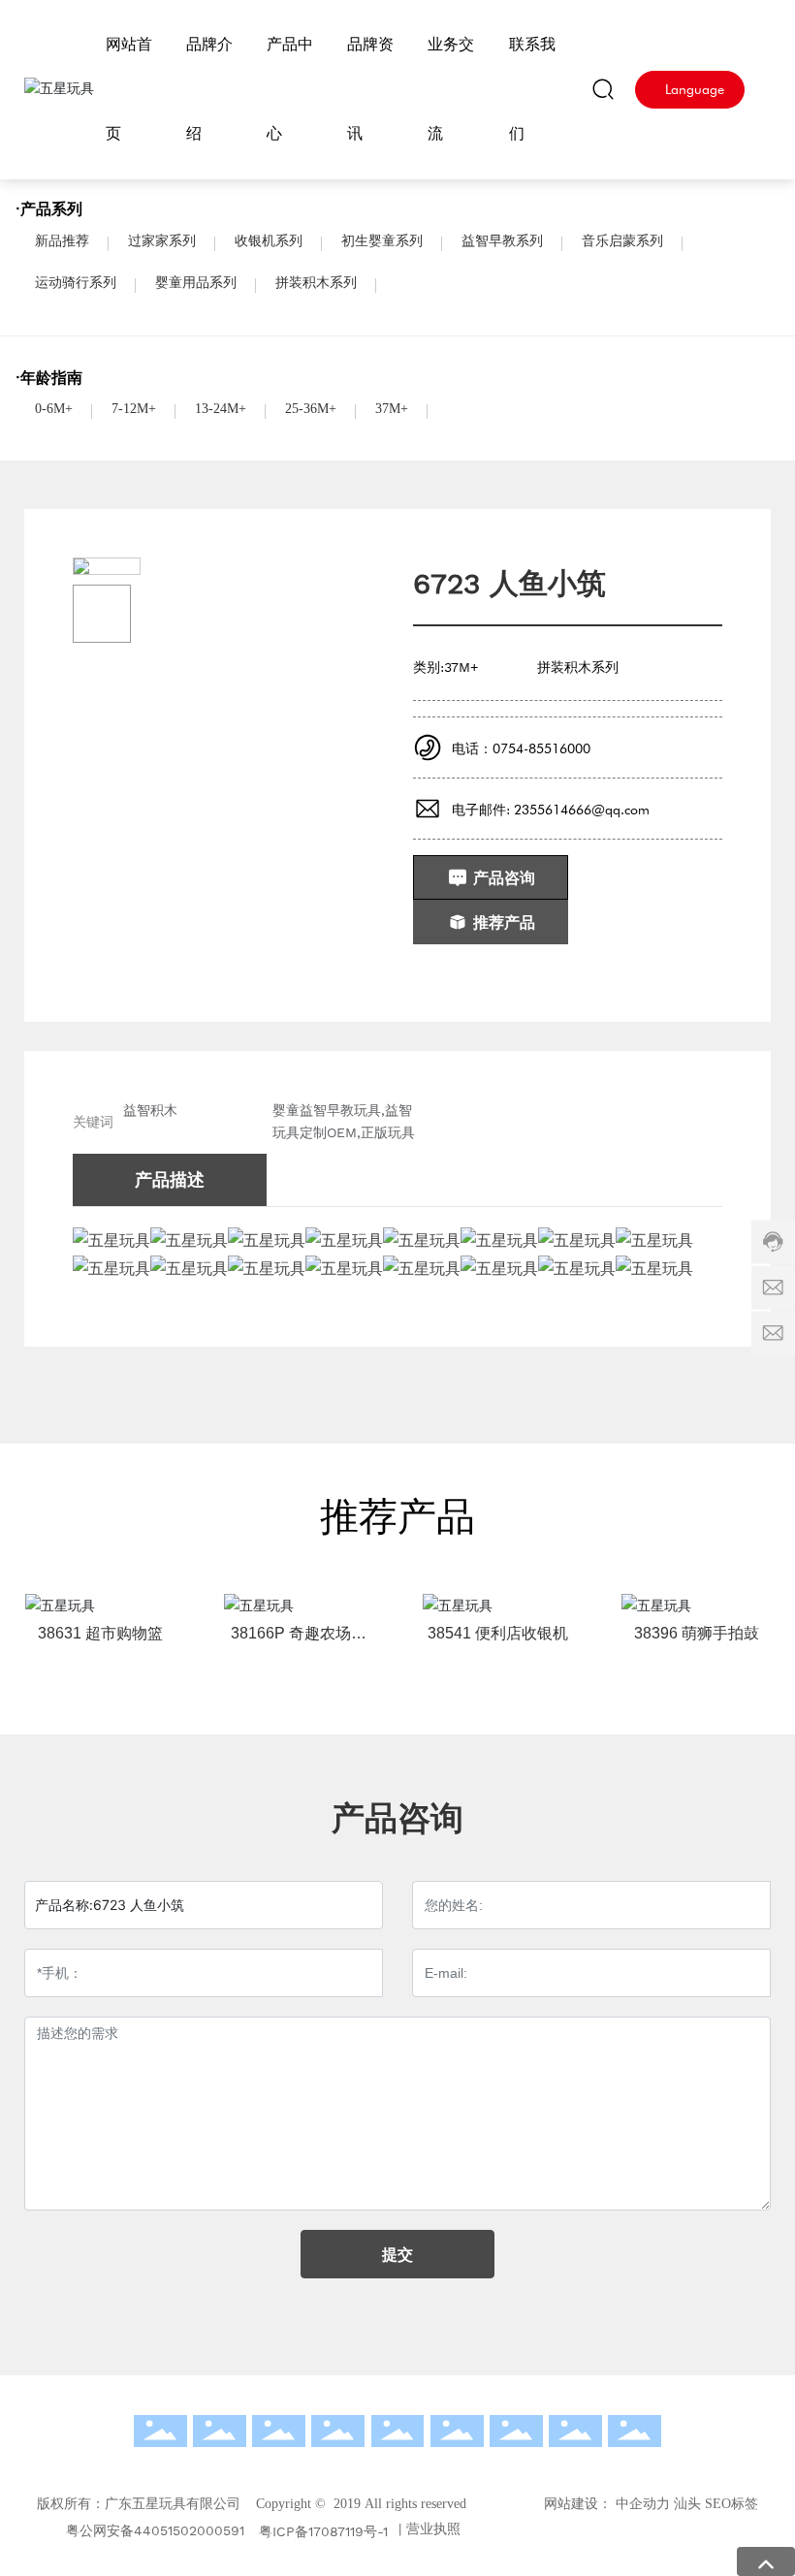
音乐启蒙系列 (622, 241)
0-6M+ (54, 409)
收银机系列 (269, 241)
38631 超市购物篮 (100, 1633)
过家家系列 (162, 241)
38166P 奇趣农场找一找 (299, 1641)
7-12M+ (134, 409)
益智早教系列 (502, 241)
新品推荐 (62, 241)
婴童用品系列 (196, 283)
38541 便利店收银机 (498, 1633)
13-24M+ (221, 409)
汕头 (687, 2504)
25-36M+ (311, 409)
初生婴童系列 (382, 241)
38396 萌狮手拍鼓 (697, 1633)
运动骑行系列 (76, 283)
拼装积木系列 (316, 283)
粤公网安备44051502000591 (155, 2530)
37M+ (392, 409)
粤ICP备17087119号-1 (323, 2531)
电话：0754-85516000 (521, 748)
